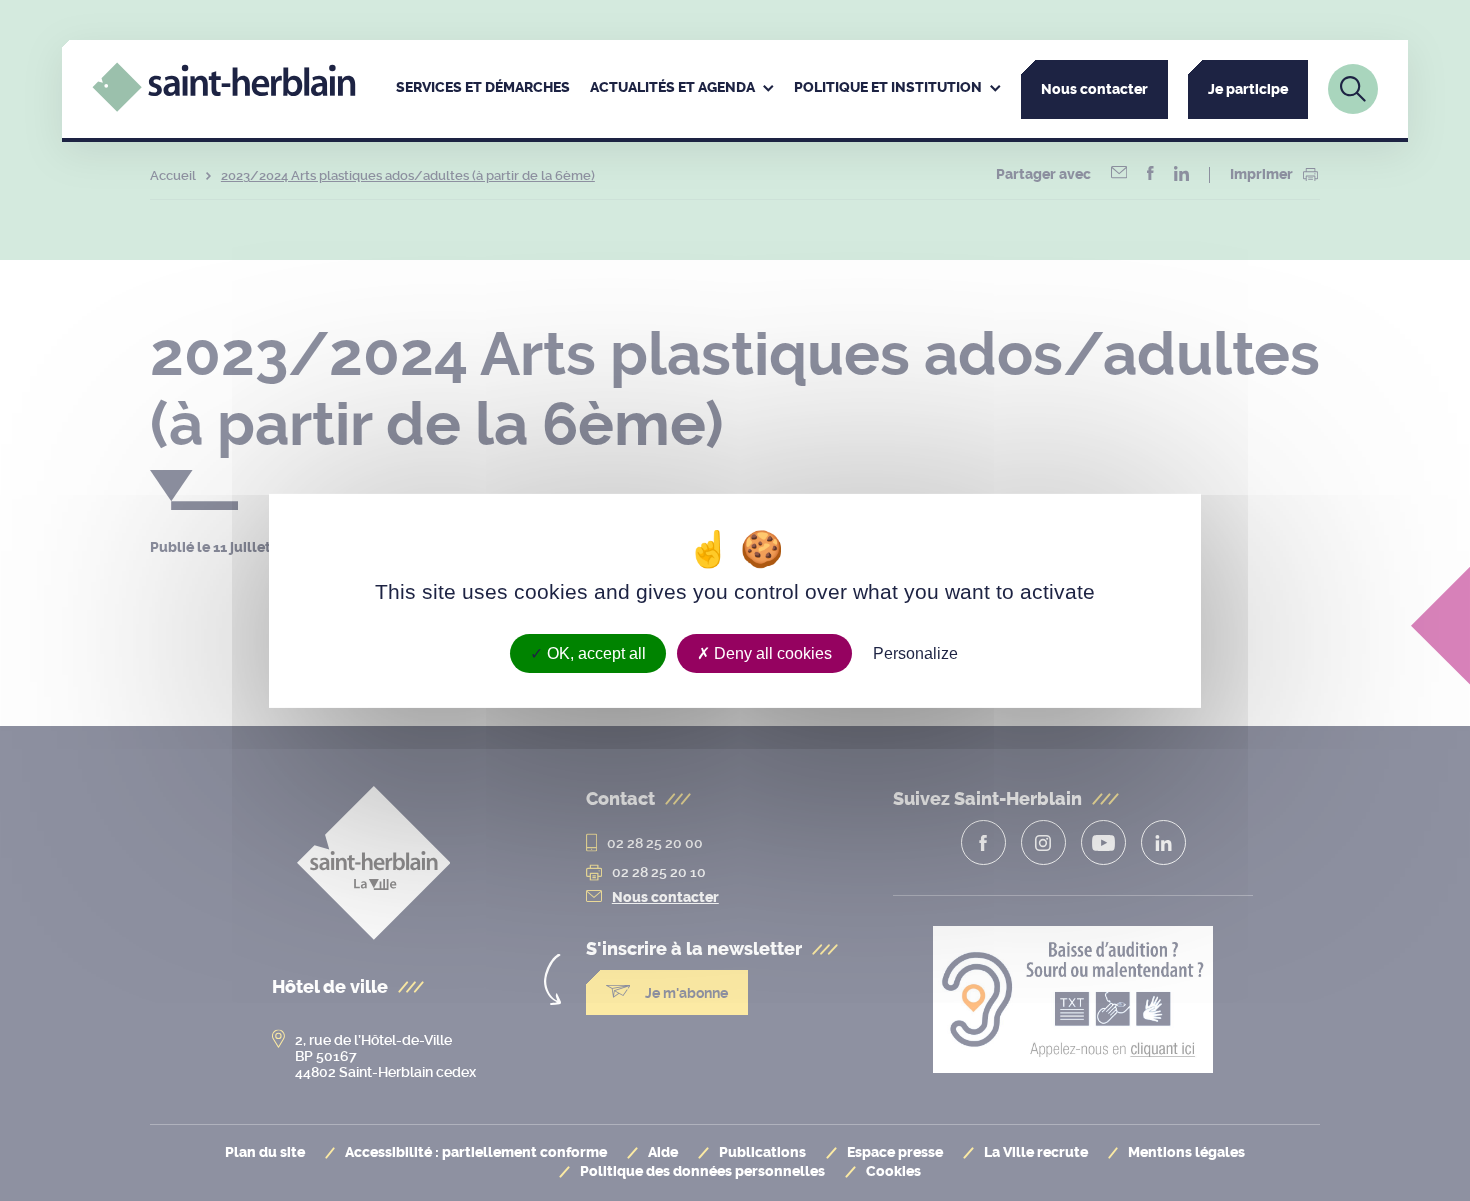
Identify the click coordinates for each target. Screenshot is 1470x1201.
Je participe (1248, 89)
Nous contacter (1094, 89)
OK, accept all (594, 652)
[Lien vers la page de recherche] (1353, 89)
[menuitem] (483, 89)
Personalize (915, 652)
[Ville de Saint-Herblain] (223, 106)
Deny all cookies (771, 652)
